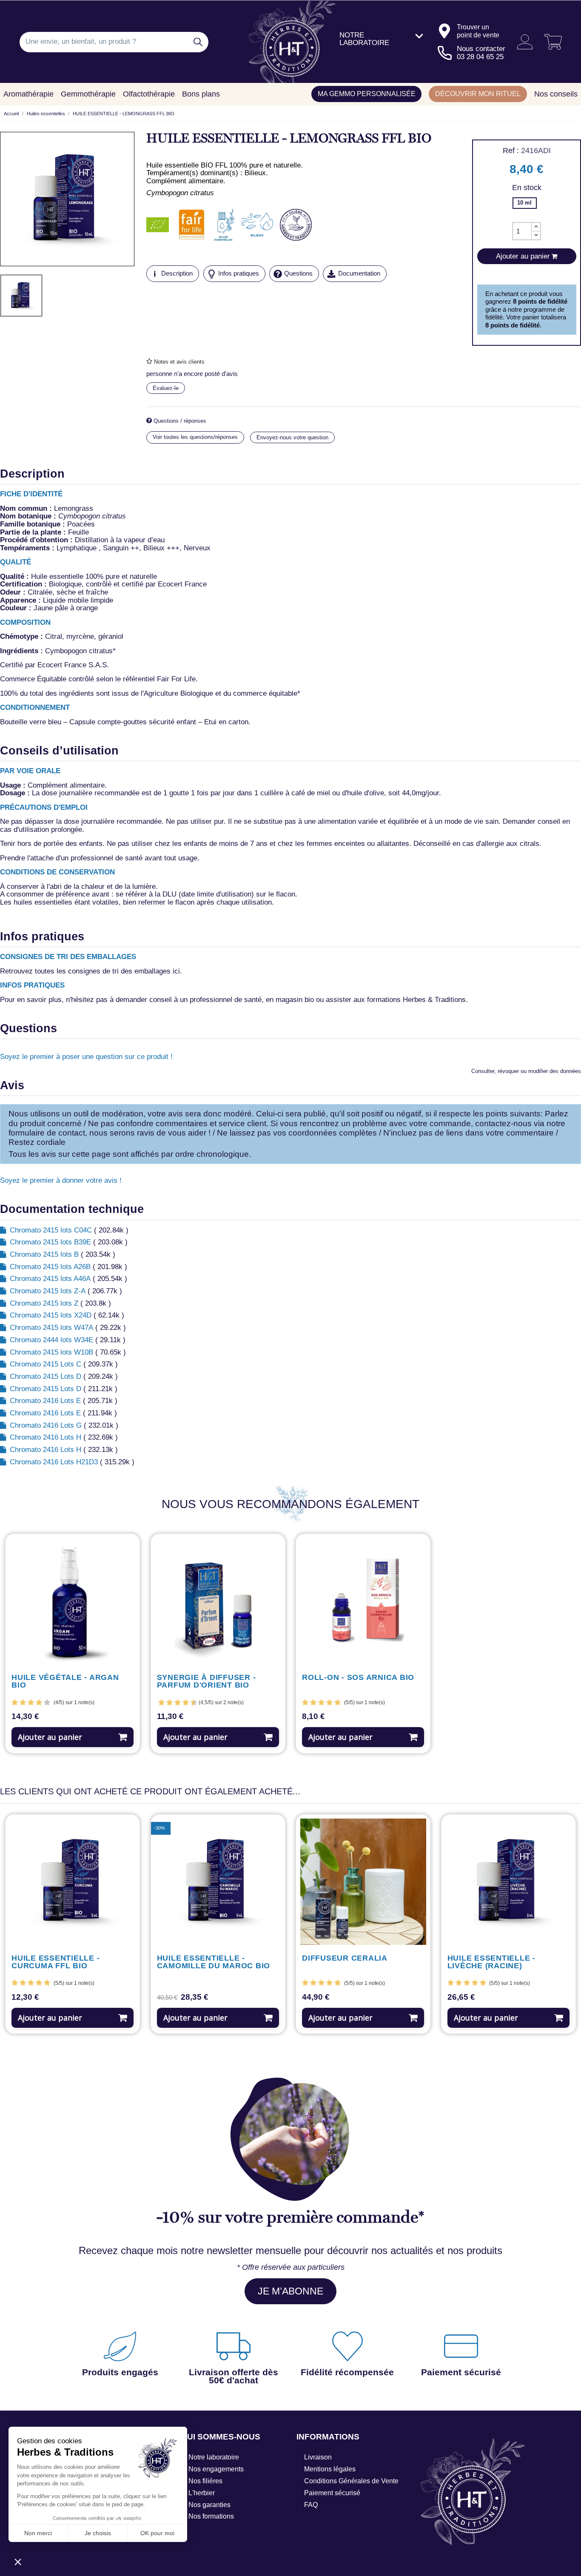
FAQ (311, 2505)
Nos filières (205, 2481)
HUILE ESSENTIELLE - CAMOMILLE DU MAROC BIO (214, 1962)
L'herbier (202, 2493)
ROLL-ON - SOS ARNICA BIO (358, 1678)
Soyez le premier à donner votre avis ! (61, 1180)
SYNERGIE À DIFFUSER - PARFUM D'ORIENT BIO (206, 1682)
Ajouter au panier (50, 1737)
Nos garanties (209, 2505)
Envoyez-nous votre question (292, 437)
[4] (39, 1703)
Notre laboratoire (214, 2457)
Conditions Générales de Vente (351, 2481)
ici (176, 971)
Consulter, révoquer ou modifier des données (526, 1071)
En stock (527, 188)
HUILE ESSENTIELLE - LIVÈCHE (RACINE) (491, 1962)
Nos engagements (216, 2469)
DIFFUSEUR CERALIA (345, 1958)
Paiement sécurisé (332, 2493)
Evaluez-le (166, 388)
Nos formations (211, 2516)
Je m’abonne (290, 2291)
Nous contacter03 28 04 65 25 (481, 53)
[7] (182, 1703)
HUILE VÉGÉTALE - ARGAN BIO (65, 1682)
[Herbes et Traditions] (291, 42)
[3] (31, 1703)
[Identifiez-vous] (522, 42)
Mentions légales (330, 2469)
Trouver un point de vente (478, 31)
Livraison (318, 2457)
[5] (47, 1703)
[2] (23, 1703)
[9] (190, 1703)
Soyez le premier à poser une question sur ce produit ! (86, 1057)
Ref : (511, 151)
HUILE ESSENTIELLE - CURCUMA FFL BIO (56, 1962)
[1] (15, 1703)
